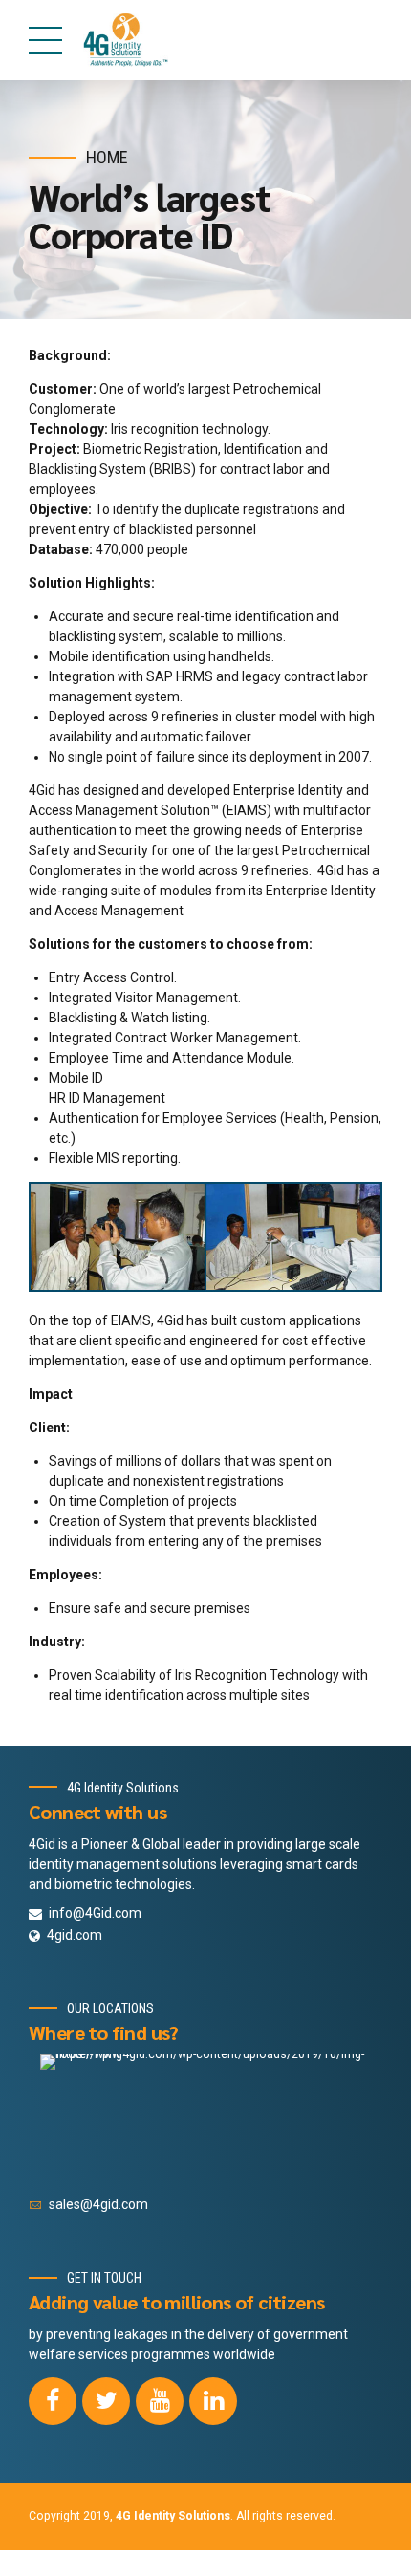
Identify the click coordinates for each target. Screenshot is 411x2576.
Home (107, 157)
